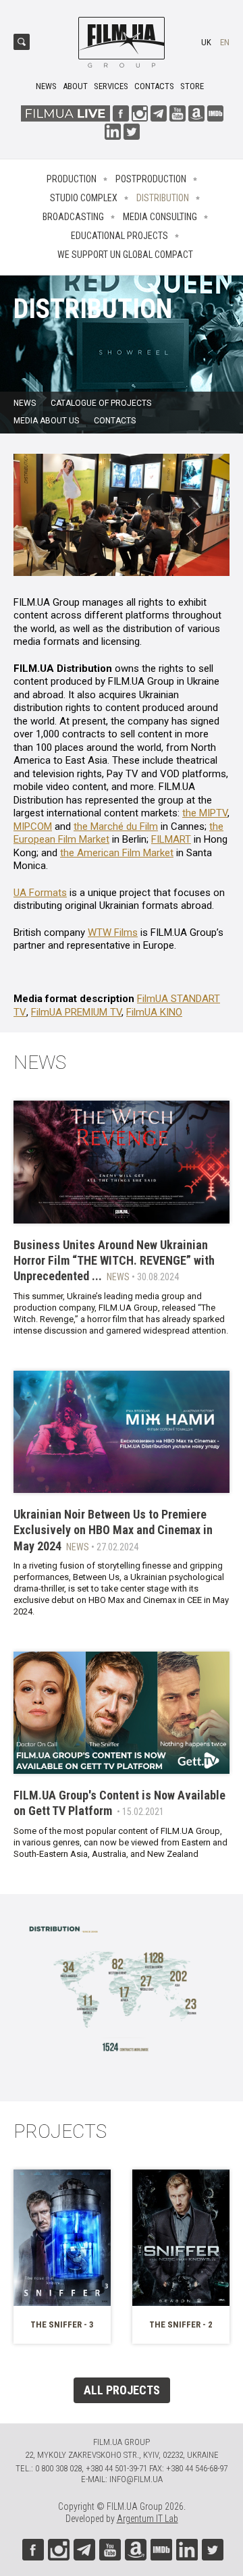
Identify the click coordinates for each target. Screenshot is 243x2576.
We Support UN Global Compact (125, 255)
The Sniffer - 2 (181, 2324)
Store (192, 86)
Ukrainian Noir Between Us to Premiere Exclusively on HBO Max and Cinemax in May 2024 (113, 1530)
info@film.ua (136, 2479)
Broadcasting (73, 217)
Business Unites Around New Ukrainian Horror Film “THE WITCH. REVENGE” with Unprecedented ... (114, 1261)
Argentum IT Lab (147, 2519)
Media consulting (160, 217)
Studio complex (84, 198)
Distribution (163, 198)
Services (111, 86)
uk (206, 42)
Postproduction (151, 179)
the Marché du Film (116, 826)
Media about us (46, 421)
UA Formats (40, 893)
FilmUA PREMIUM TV (76, 1012)
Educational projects (119, 236)
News (46, 86)
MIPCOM (33, 826)
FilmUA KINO (154, 1012)
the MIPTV (205, 813)
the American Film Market (117, 853)
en (225, 42)
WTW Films (113, 932)
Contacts (154, 86)
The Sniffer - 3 (62, 2324)
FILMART (171, 839)
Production (72, 179)
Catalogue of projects (101, 403)
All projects (122, 2390)
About (75, 86)
